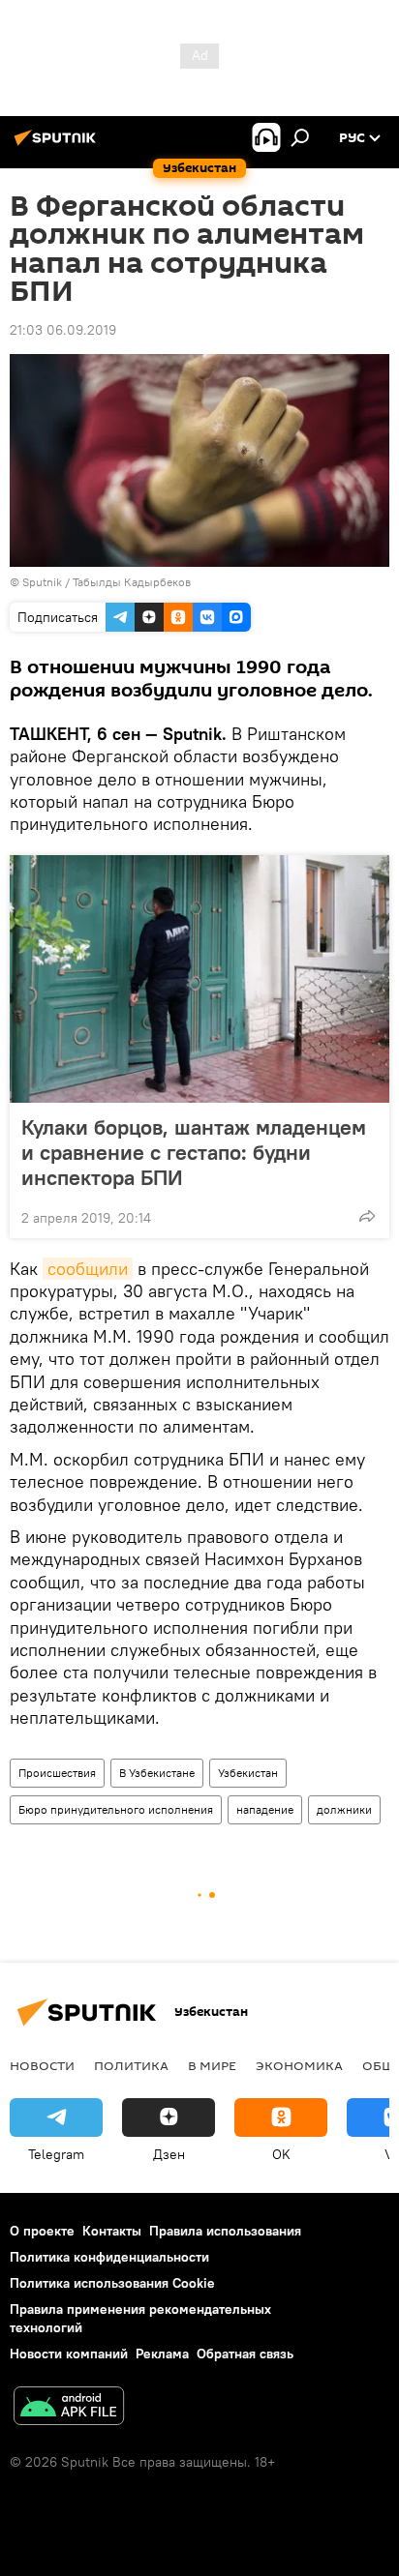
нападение (265, 1809)
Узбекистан (248, 1773)
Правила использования (225, 2231)
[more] (367, 1216)
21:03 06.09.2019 (63, 330)
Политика (131, 2065)
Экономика (299, 2065)
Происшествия (57, 1773)
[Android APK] (69, 2408)
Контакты (112, 2231)
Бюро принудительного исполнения (116, 1809)
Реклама (162, 2354)
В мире (212, 2065)
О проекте (42, 2231)
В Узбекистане (157, 1773)
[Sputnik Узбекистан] (58, 145)
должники (344, 1809)
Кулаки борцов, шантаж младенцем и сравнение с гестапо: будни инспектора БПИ (194, 1152)
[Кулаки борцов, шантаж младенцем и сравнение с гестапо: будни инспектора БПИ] (199, 979)
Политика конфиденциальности (109, 2257)
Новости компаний (69, 2354)
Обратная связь (245, 2354)
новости (42, 2065)
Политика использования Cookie (112, 2283)
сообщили (88, 1269)
